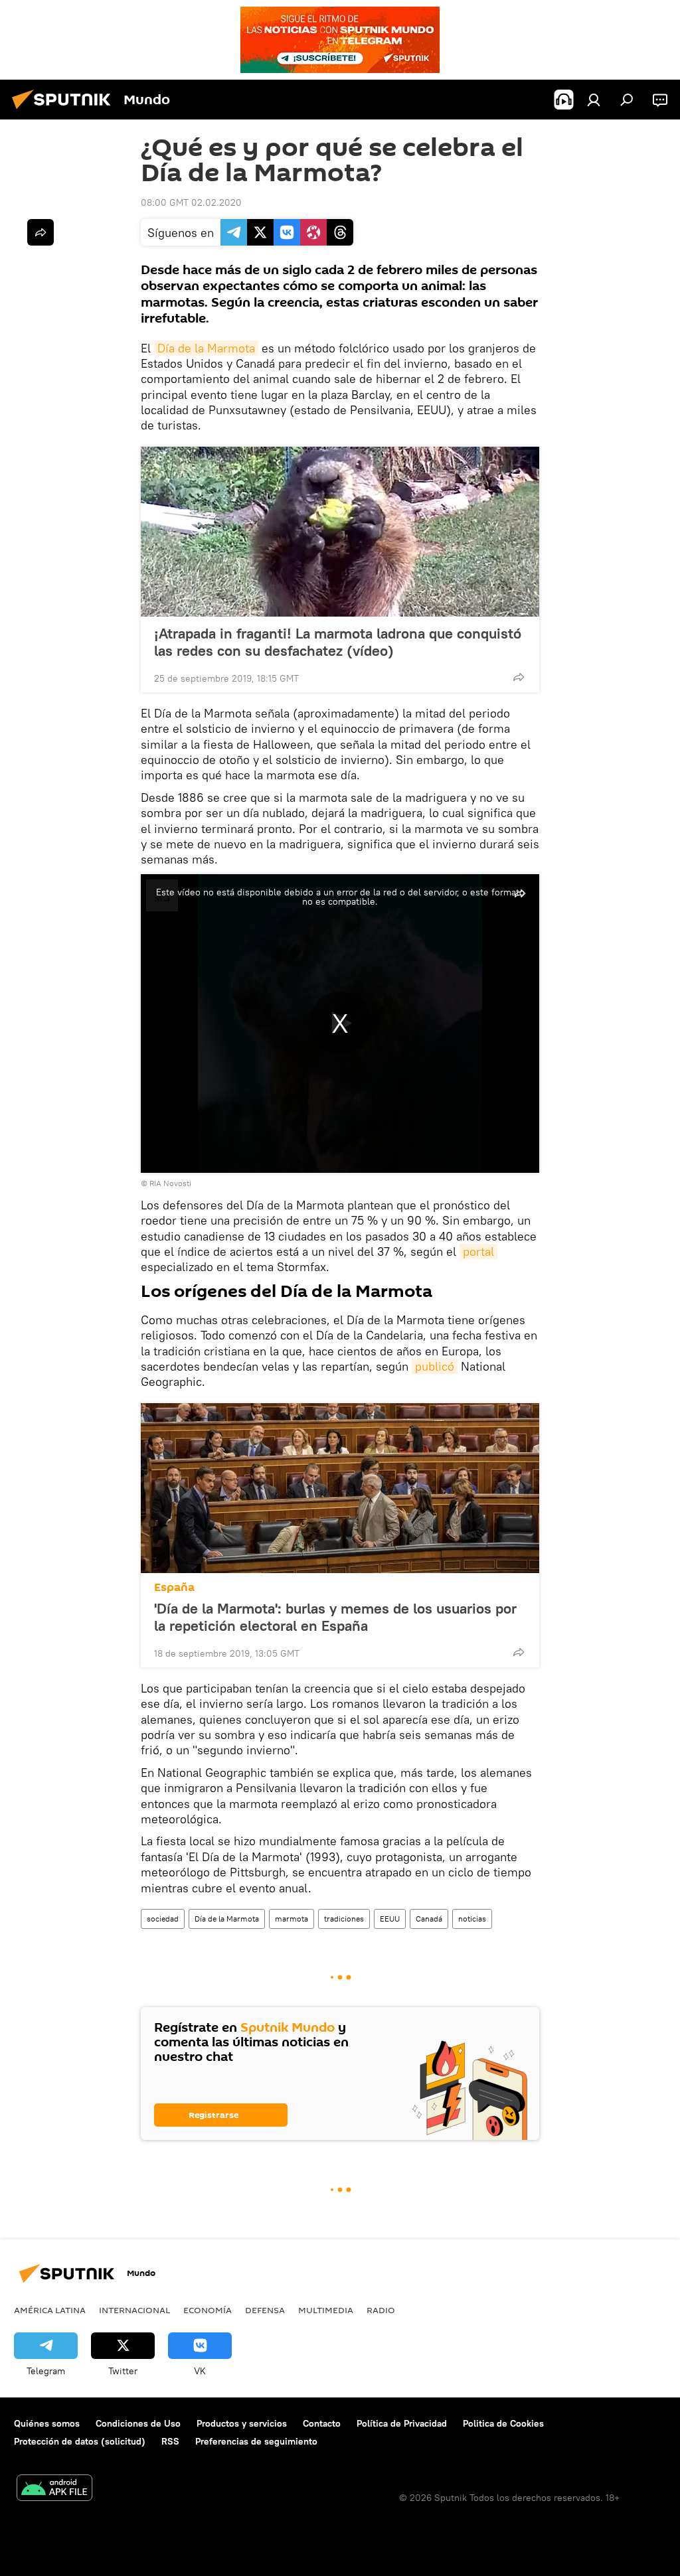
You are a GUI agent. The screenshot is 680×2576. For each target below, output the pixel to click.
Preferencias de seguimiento (256, 2441)
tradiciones (344, 1919)
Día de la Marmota (206, 348)
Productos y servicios (242, 2423)
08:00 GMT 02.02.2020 (191, 202)
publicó (435, 1366)
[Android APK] (54, 2489)
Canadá (429, 1919)
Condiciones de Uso (138, 2423)
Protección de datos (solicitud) (80, 2441)
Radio (381, 2310)
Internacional (134, 2310)
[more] (519, 677)
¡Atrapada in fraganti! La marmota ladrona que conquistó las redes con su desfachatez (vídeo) (338, 642)
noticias (472, 1919)
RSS (170, 2441)
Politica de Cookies (503, 2423)
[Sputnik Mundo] (65, 111)
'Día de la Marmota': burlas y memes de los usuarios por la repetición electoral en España (335, 1617)
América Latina (50, 2310)
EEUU (390, 1919)
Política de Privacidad (402, 2423)
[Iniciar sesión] (594, 100)
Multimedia (326, 2310)
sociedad (163, 1919)
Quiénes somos (47, 2423)
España (174, 1587)
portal (478, 1251)
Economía (208, 2310)
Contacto (322, 2423)
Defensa (265, 2310)
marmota (292, 1919)
